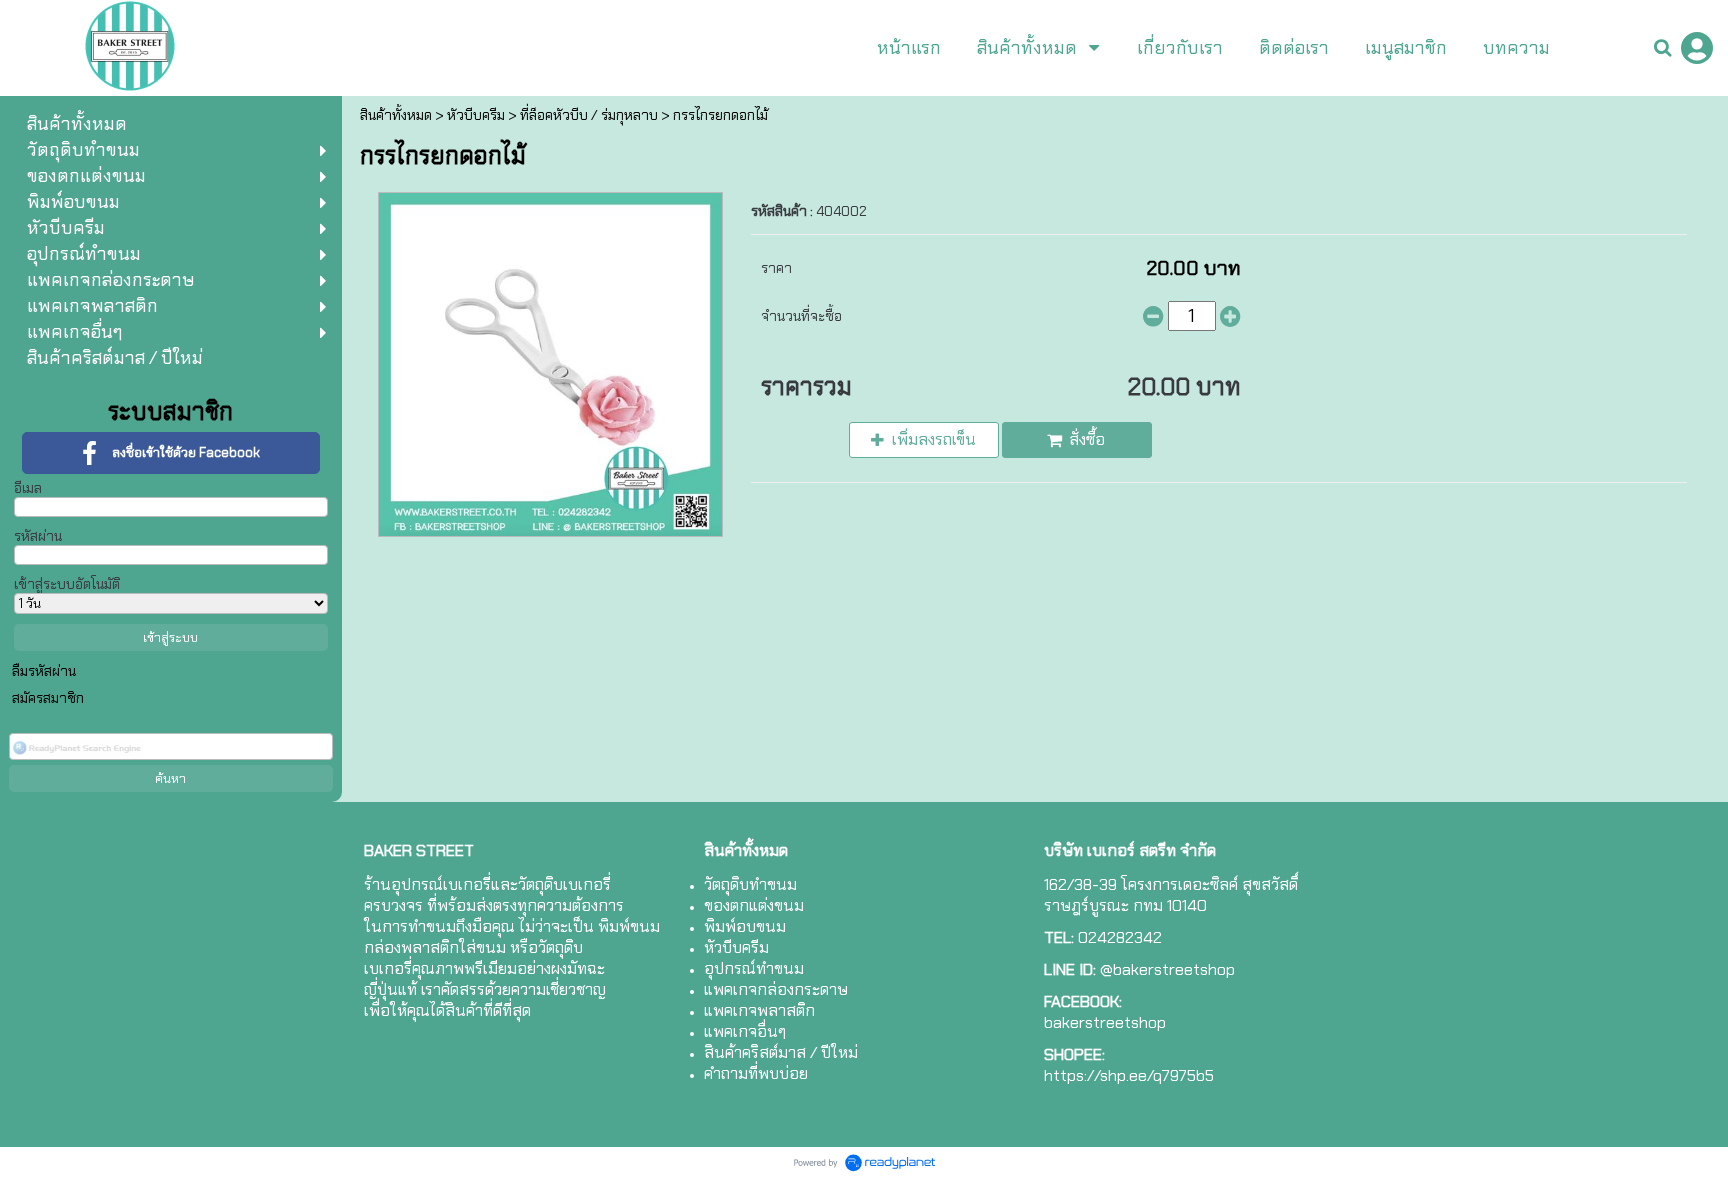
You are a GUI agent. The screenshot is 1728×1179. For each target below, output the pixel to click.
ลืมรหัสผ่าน (44, 671)
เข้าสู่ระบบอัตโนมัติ (67, 584)
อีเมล (28, 488)
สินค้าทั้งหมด (396, 115)
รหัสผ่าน (38, 536)
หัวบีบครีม (476, 115)
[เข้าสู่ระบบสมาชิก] (1697, 48)
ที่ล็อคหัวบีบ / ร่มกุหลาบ (589, 115)
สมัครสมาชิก (48, 698)
